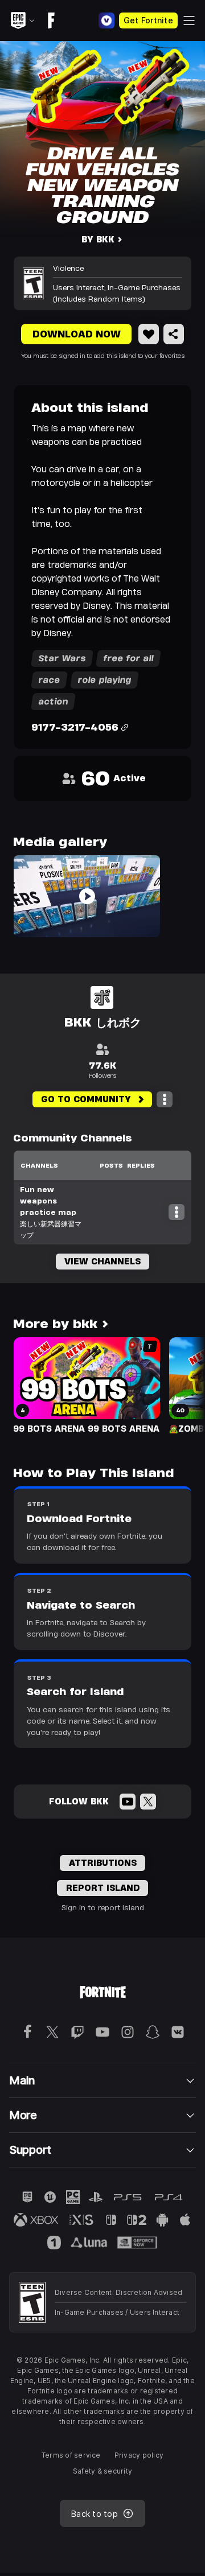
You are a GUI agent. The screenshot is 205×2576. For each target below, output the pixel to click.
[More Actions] (165, 1099)
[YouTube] (128, 1802)
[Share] (174, 334)
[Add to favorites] (149, 334)
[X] (148, 1802)
